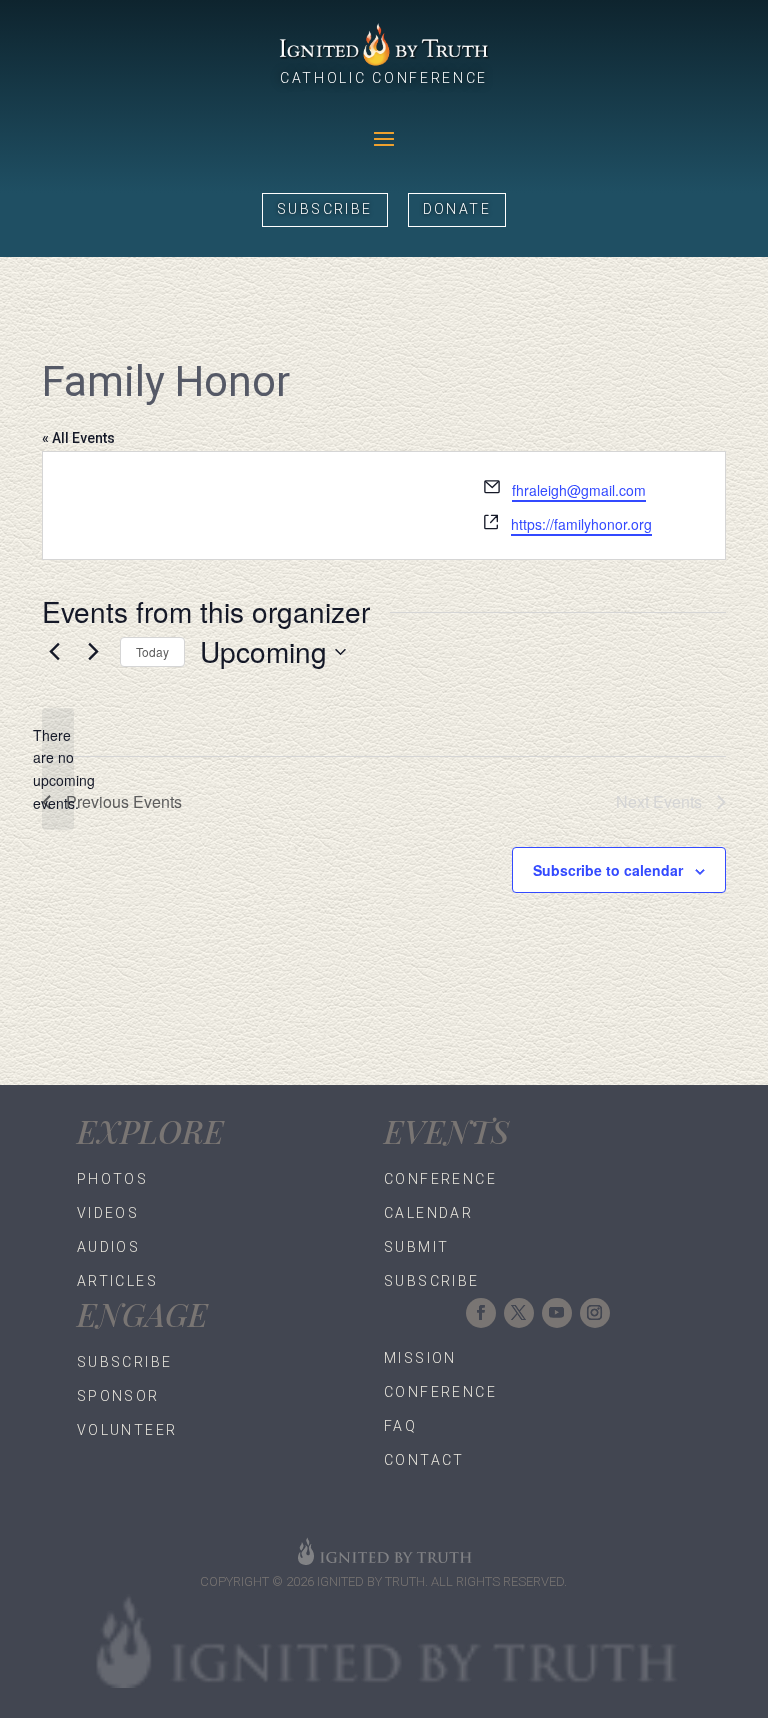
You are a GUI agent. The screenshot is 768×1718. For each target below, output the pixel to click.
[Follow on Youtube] (557, 1313)
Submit (416, 1247)
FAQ (400, 1426)
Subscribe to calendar (608, 870)
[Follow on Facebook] (481, 1313)
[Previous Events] (54, 652)
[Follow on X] (519, 1313)
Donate (457, 209)
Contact (424, 1460)
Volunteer (127, 1430)
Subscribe (325, 209)
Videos (108, 1213)
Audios (108, 1247)
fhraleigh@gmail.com (579, 490)
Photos (112, 1179)
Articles (117, 1281)
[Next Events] (93, 652)
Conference (440, 1179)
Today (152, 651)
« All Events (78, 438)
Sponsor (118, 1396)
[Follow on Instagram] (595, 1313)
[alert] (58, 769)
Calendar (428, 1213)
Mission (420, 1358)
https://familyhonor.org (581, 524)
